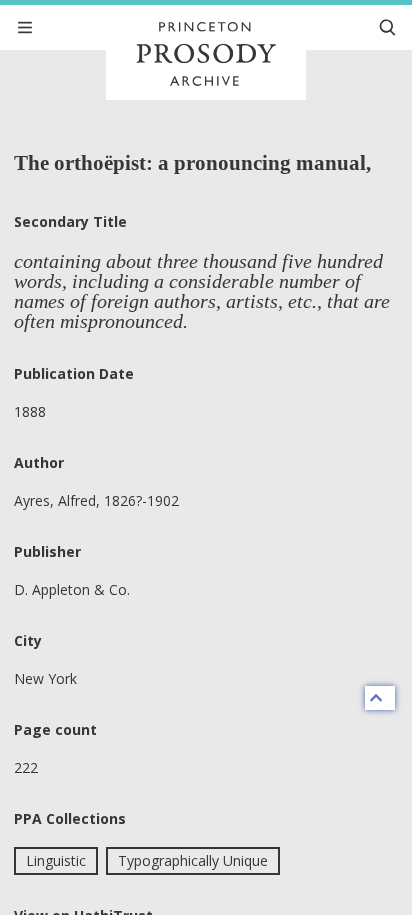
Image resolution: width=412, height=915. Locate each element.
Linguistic (56, 860)
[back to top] (380, 698)
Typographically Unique (193, 860)
